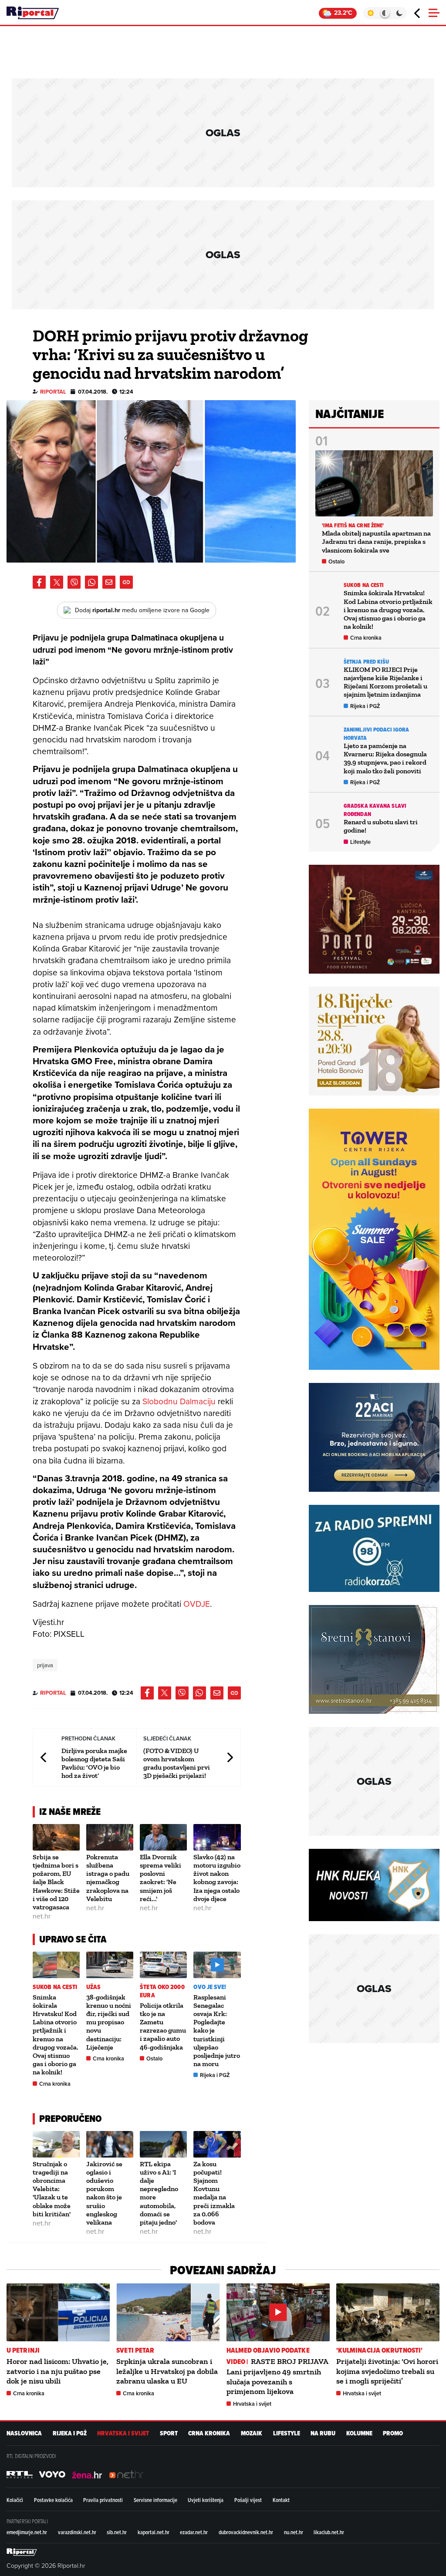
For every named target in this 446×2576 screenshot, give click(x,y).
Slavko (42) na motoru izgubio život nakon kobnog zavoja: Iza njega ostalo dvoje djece (217, 1878)
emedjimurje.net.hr (27, 2532)
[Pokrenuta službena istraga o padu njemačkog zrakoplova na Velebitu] (110, 1837)
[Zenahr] (87, 2475)
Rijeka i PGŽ (215, 2075)
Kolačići (15, 2500)
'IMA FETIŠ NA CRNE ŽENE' (353, 525)
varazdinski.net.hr (77, 2532)
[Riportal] (33, 13)
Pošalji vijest (248, 2500)
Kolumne (359, 2433)
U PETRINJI (23, 2350)
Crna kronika (55, 2084)
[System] (385, 13)
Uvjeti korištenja (206, 2500)
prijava (45, 1665)
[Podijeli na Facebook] (39, 582)
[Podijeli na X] (57, 582)
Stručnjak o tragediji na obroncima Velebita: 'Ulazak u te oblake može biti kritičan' (52, 2189)
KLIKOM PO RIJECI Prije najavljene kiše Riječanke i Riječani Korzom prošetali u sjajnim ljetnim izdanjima (385, 682)
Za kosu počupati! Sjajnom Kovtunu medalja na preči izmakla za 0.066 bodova (214, 2193)
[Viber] (74, 582)
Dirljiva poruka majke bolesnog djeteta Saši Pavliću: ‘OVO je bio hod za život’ (94, 1763)
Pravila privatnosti (103, 2500)
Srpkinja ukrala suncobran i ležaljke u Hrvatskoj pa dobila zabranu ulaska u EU (167, 2371)
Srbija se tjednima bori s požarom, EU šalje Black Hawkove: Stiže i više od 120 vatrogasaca (56, 1882)
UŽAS (93, 1987)
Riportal (53, 392)
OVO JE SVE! (210, 1987)
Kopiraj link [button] (126, 582)
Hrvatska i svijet (252, 2404)
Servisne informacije (155, 2500)
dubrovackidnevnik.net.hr (246, 2532)
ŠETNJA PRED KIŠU (367, 662)
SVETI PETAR (135, 2350)
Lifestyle (360, 842)
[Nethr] (126, 2475)
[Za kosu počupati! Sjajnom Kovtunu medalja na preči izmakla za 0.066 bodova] (217, 2144)
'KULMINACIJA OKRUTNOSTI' (379, 2350)
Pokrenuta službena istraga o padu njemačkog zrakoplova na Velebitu (108, 1878)
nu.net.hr (294, 2532)
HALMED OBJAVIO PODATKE (268, 2350)
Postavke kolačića (53, 2500)
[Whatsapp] (91, 582)
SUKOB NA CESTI (55, 1987)
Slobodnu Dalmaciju (179, 1401)
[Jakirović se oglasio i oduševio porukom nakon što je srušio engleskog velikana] (110, 2144)
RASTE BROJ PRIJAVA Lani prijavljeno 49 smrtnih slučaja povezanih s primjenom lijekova (277, 2376)
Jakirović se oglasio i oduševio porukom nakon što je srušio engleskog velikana (104, 2193)
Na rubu (323, 2433)
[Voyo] (52, 2475)
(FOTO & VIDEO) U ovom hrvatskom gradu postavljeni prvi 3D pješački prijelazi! (177, 1763)
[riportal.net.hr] (22, 2552)
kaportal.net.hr (154, 2532)
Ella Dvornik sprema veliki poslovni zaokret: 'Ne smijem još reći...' (160, 1878)
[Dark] (400, 13)
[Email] (109, 582)
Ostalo (154, 2058)
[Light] (370, 13)
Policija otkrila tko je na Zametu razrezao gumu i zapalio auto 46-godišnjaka (163, 2026)
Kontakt (281, 2500)
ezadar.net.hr (194, 2532)
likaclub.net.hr (329, 2532)
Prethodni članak (44, 1757)
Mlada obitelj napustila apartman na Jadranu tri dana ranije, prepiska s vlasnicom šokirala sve (376, 541)
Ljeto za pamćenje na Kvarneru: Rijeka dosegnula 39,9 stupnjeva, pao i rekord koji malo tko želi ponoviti (385, 758)
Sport (169, 2433)
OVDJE (197, 1603)
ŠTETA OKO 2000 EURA (162, 1991)
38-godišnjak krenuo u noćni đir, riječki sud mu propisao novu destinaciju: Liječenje (109, 2022)
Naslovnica (24, 2433)
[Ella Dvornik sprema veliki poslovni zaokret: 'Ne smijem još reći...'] (163, 1837)
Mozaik (252, 2433)
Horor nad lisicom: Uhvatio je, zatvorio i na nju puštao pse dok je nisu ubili (57, 2371)
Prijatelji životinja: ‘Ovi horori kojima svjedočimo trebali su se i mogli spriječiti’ (387, 2371)
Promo (393, 2433)
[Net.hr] (20, 2475)
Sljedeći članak (230, 1757)
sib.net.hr (117, 2532)
